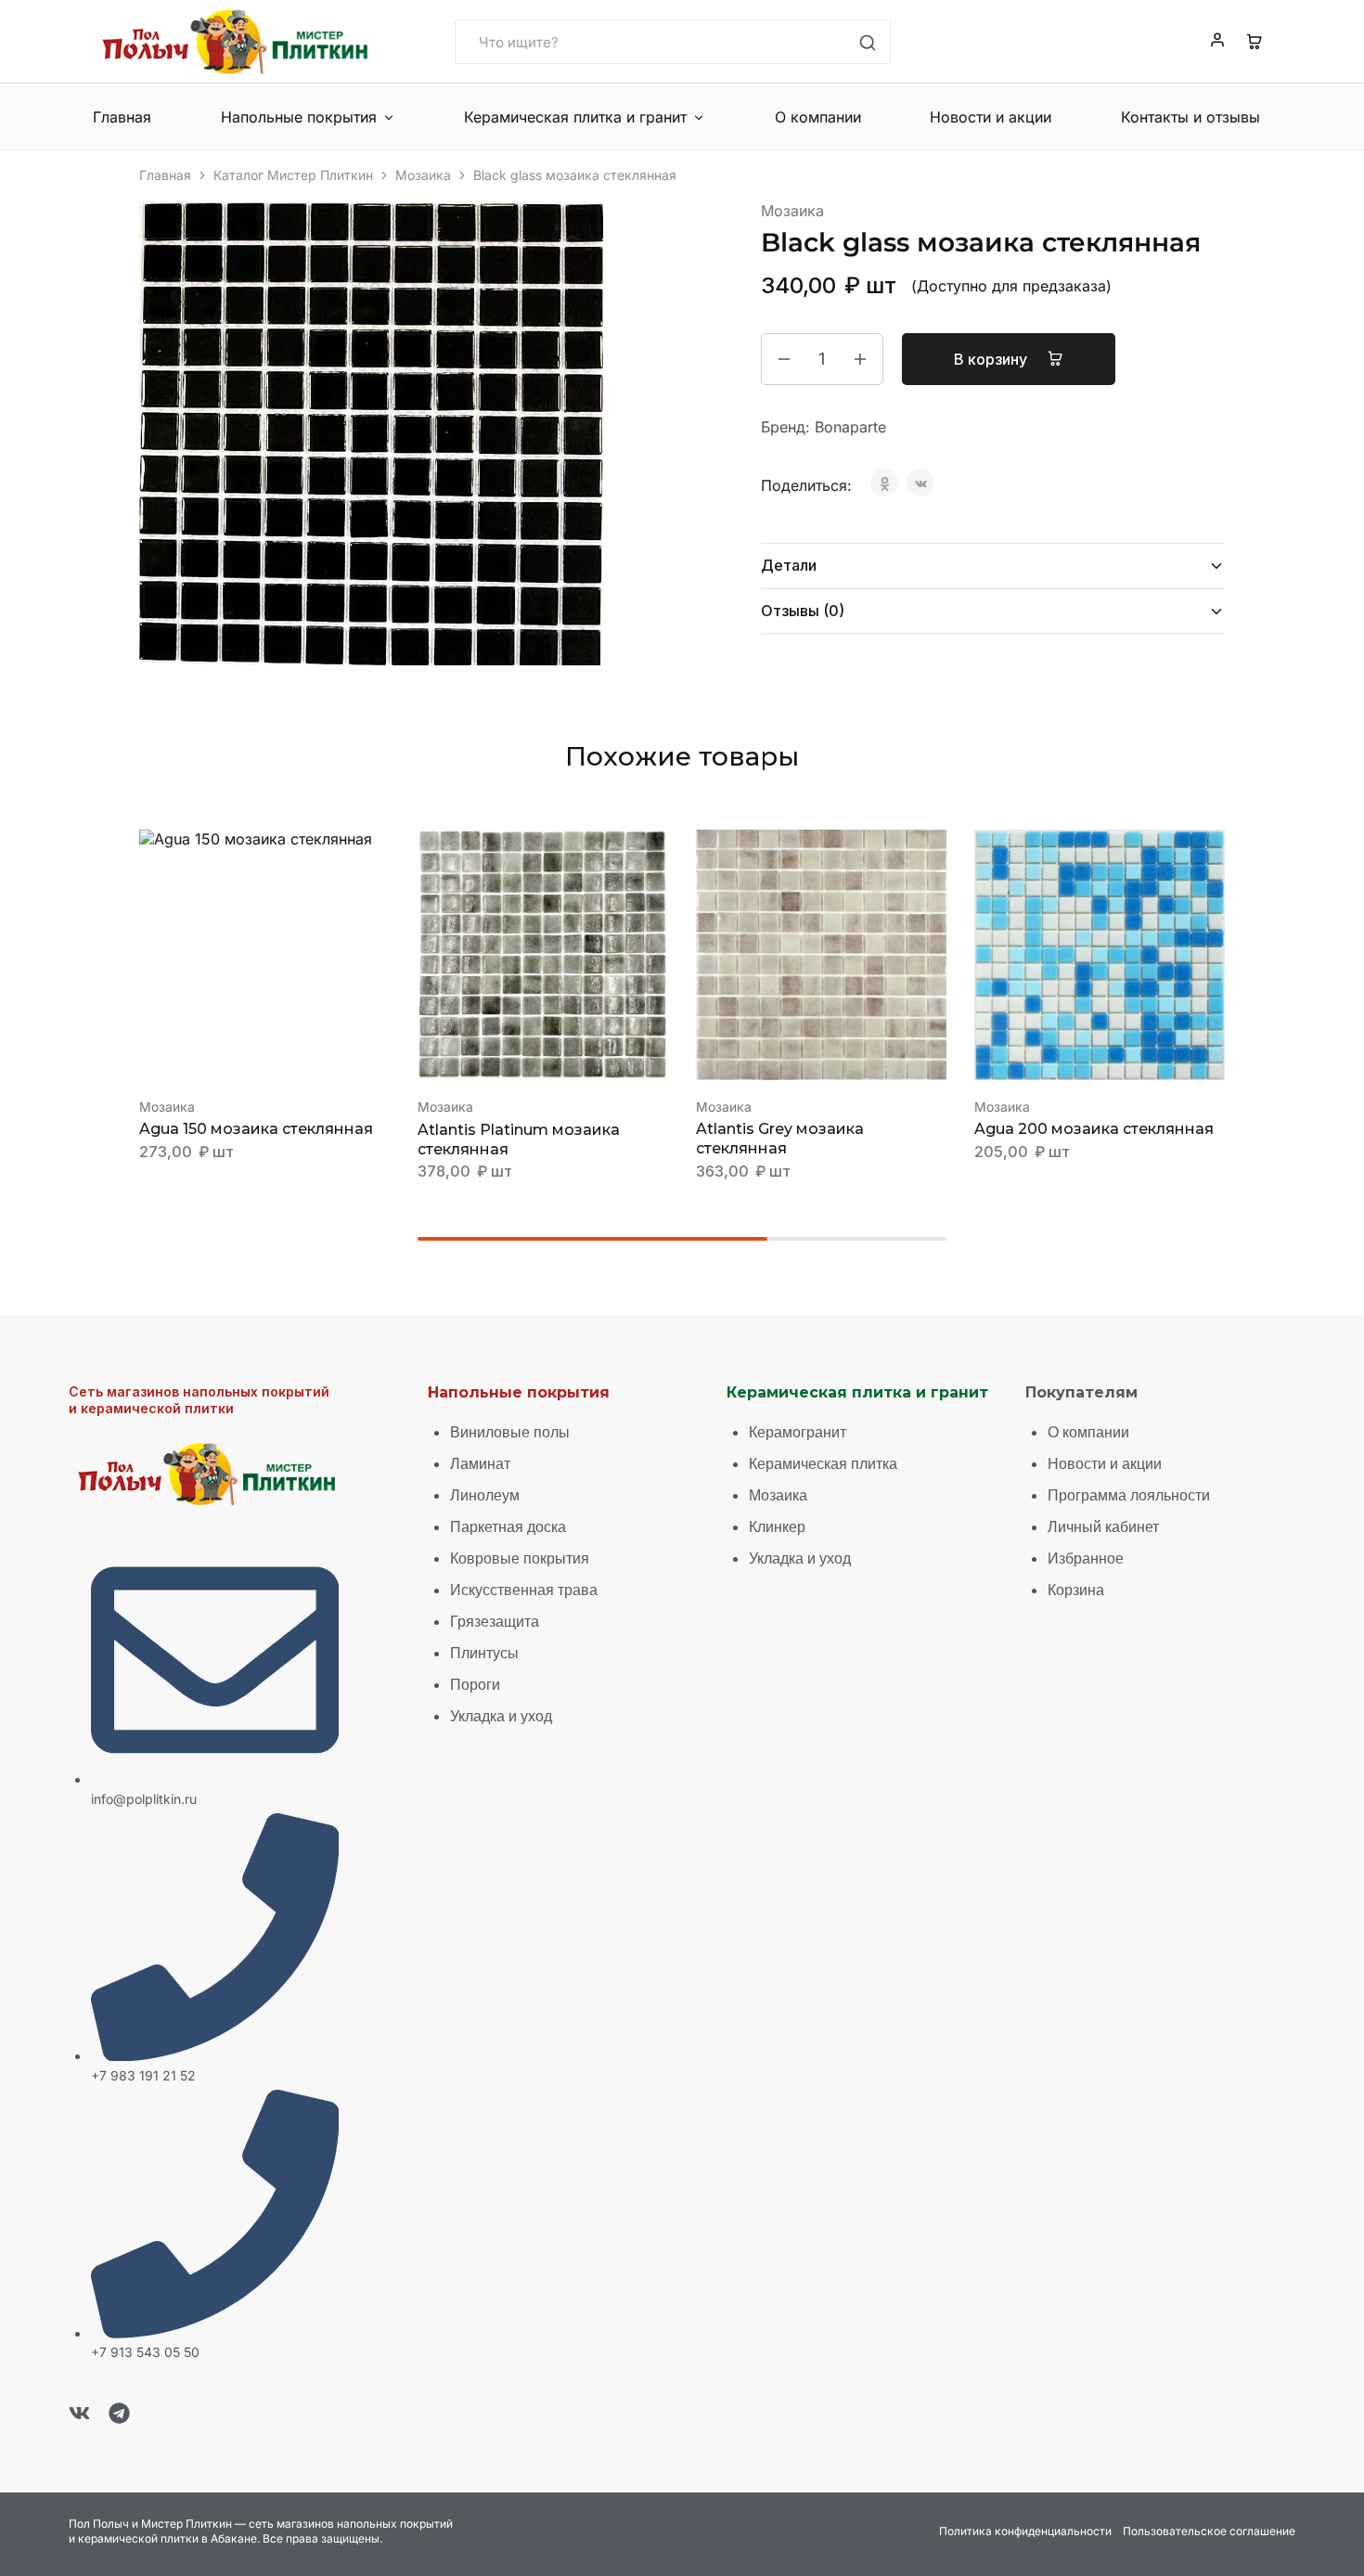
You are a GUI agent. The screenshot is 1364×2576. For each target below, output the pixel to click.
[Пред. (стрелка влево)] (32, 1288)
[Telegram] (119, 2413)
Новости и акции (991, 117)
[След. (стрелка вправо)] (1332, 1288)
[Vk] (79, 2413)
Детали (789, 565)
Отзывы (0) (803, 611)
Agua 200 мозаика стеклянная (1094, 1129)
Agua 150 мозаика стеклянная (256, 1129)
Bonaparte (850, 427)
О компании (818, 117)
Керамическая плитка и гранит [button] (575, 117)
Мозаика (423, 175)
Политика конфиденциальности (1025, 2531)
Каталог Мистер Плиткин (293, 175)
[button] (241, 1052)
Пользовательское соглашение (1209, 2531)
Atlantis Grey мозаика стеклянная (780, 1139)
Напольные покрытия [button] (299, 117)
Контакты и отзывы (1190, 117)
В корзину (992, 359)
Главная (122, 117)
